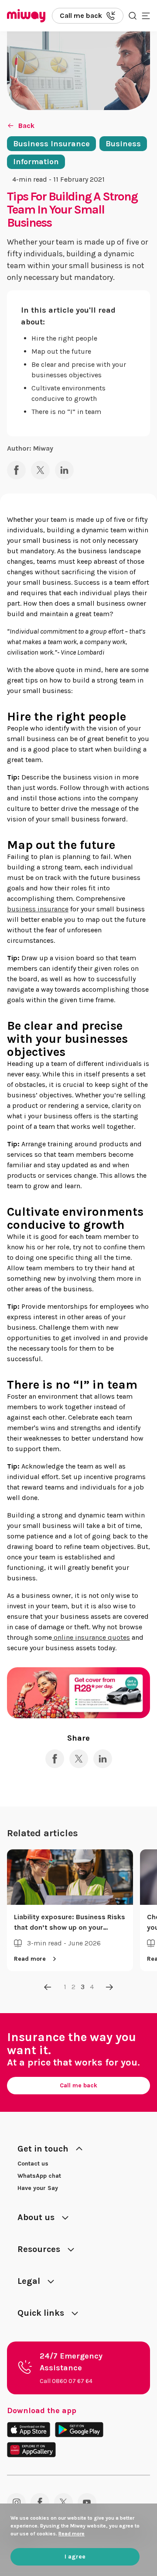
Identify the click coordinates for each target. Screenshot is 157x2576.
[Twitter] (63, 2502)
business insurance (38, 909)
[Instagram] (16, 2502)
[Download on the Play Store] (79, 2429)
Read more (48, 1959)
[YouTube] (87, 2502)
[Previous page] (48, 1987)
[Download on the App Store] (29, 2429)
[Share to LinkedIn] (64, 470)
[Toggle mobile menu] (146, 16)
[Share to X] (40, 470)
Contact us (33, 2164)
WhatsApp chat (39, 2176)
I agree (75, 2557)
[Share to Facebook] (16, 470)
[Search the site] (133, 16)
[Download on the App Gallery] (31, 2450)
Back (26, 126)
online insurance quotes (91, 1637)
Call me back (78, 2085)
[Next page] (109, 1987)
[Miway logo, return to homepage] (26, 16)
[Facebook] (40, 2502)
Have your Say (38, 2188)
